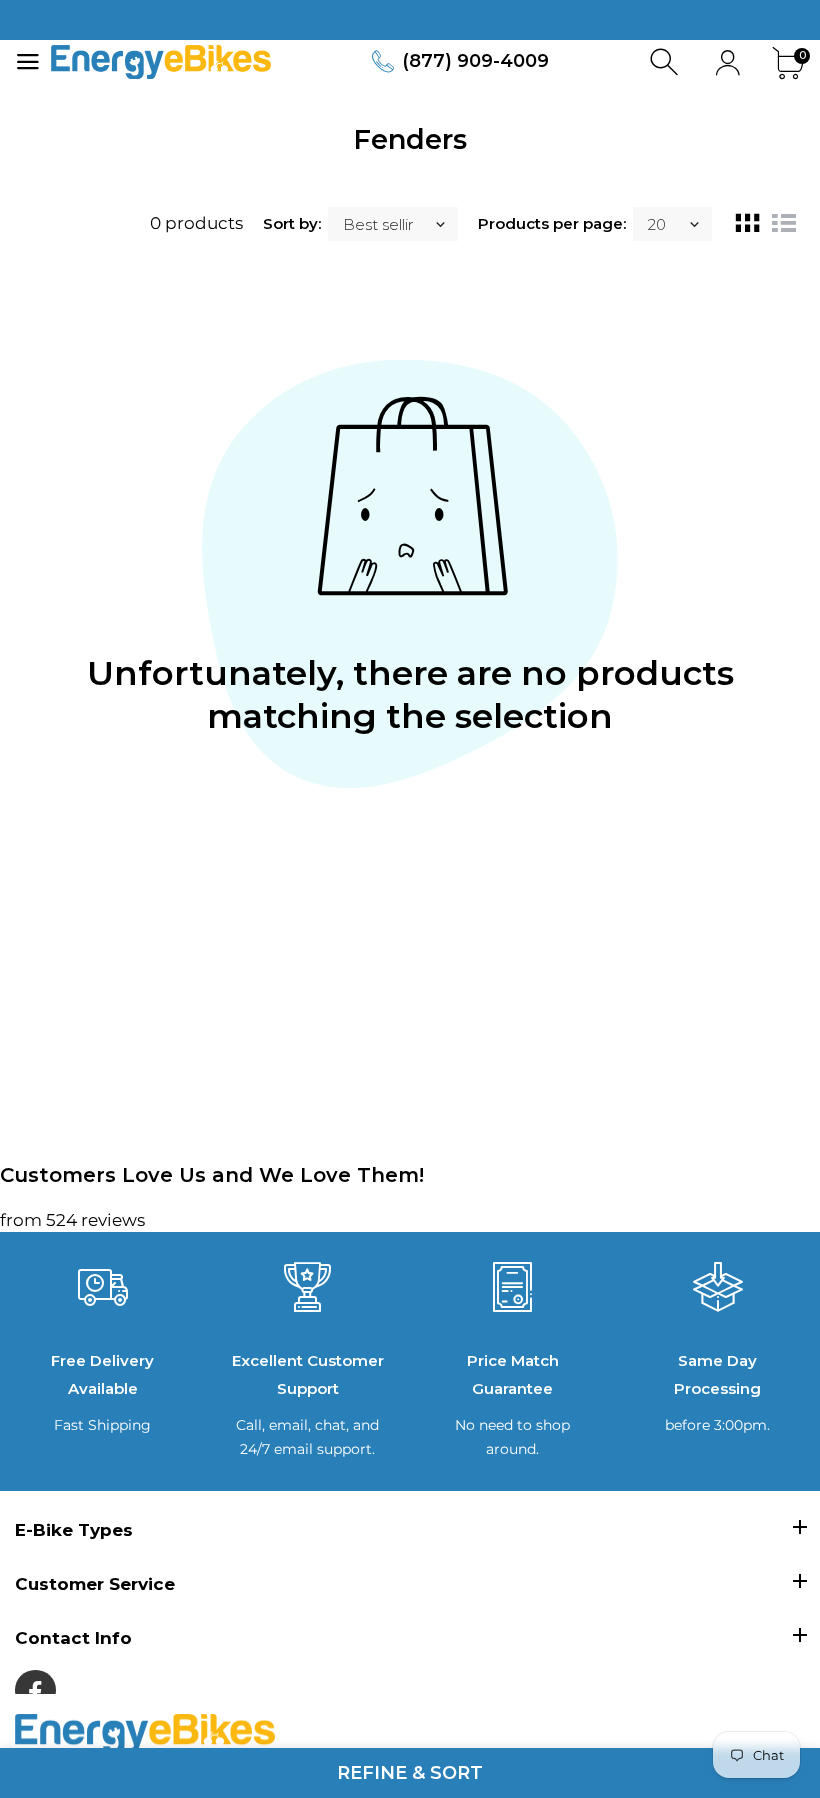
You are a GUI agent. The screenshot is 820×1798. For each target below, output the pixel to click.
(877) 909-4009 (475, 61)
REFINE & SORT (410, 1773)
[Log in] (727, 62)
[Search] (666, 62)
